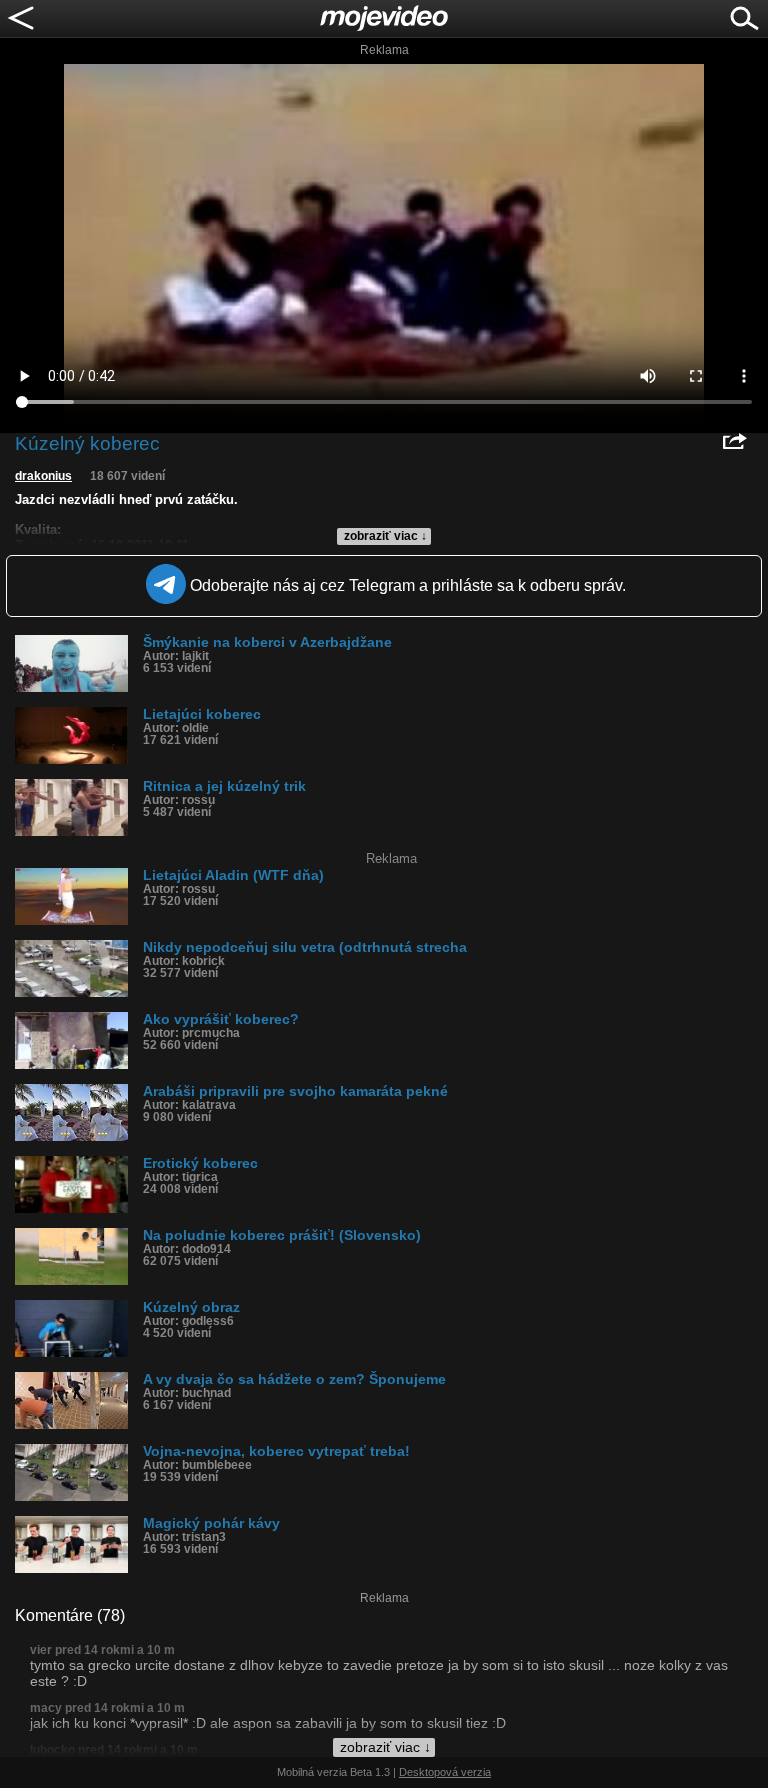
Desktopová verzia (445, 1772)
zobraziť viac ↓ (385, 536)
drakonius (43, 476)
